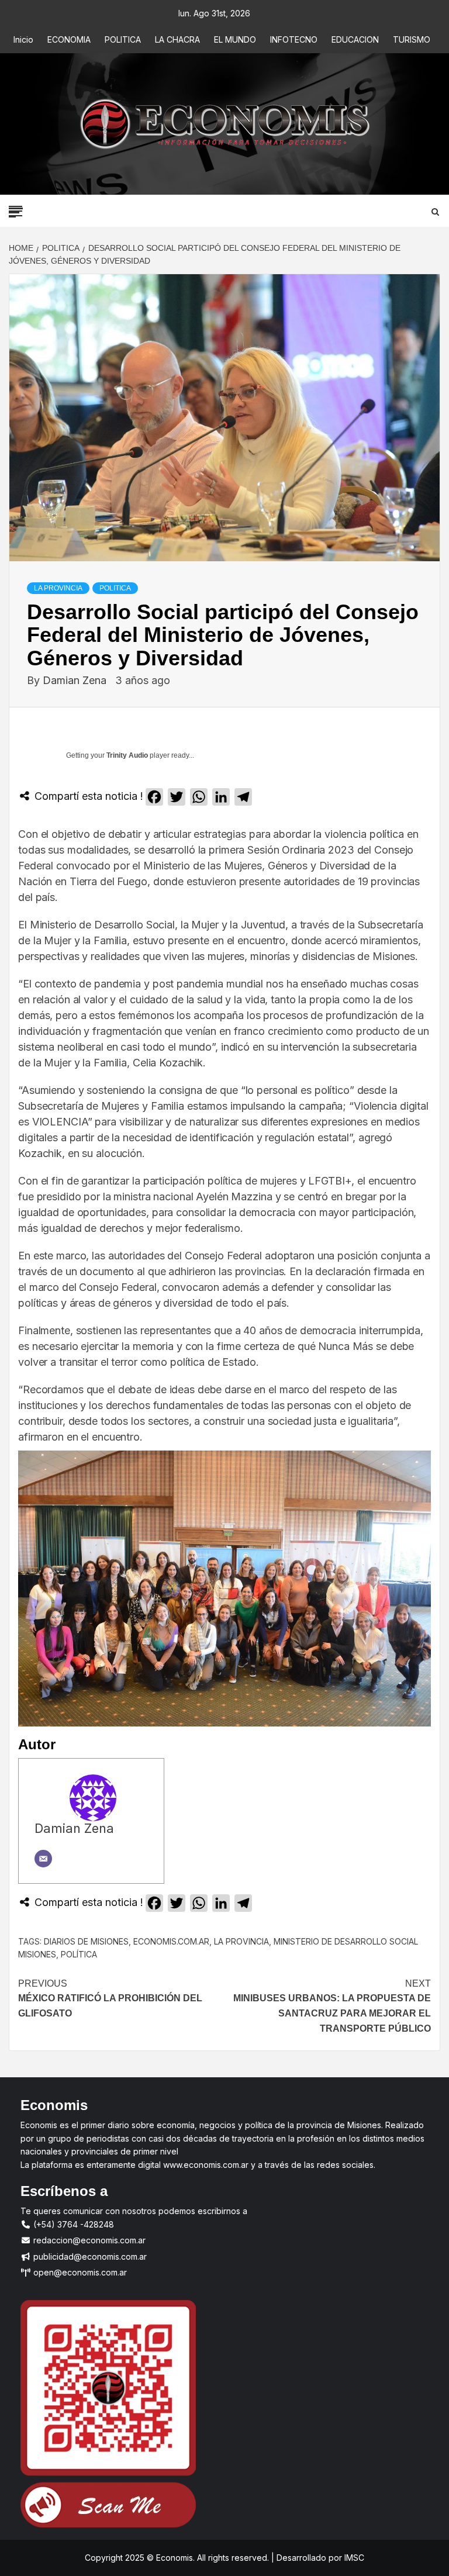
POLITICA (123, 39)
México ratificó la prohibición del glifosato (110, 1998)
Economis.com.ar (171, 1941)
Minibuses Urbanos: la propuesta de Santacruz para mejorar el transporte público (332, 2006)
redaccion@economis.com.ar (88, 2240)
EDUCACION (355, 39)
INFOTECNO (294, 39)
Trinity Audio (127, 755)
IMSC (353, 2558)
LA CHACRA (177, 39)
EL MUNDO (235, 39)
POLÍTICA (79, 1954)
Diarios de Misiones (86, 1941)
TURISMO (412, 39)
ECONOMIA (69, 39)
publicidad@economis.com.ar (89, 2256)
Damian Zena (76, 680)
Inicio (23, 39)
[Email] (43, 1859)
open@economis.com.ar (79, 2272)
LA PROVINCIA (58, 588)
